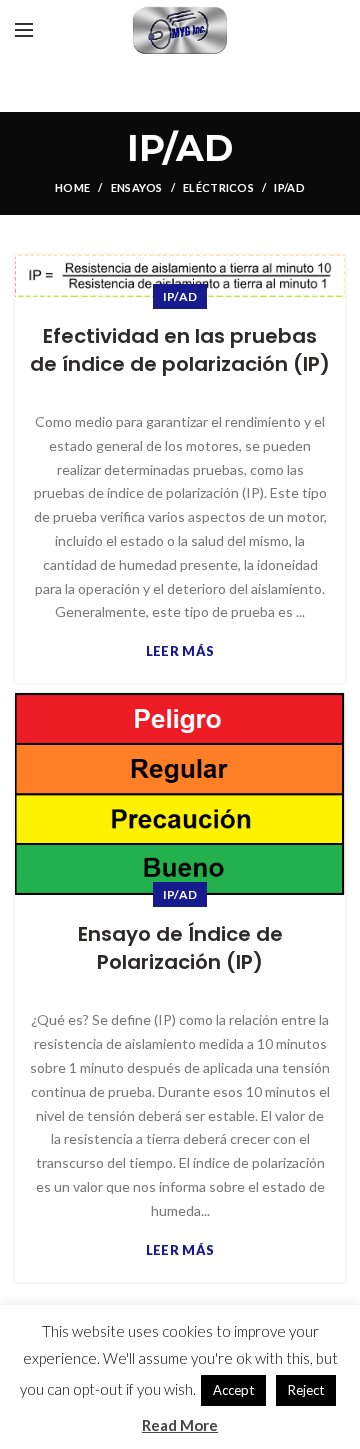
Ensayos (137, 187)
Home (72, 187)
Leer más (180, 651)
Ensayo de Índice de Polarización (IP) (180, 948)
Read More (180, 1425)
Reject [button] (306, 1390)
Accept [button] (233, 1390)
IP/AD (180, 296)
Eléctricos (218, 187)
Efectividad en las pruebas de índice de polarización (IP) (180, 350)
